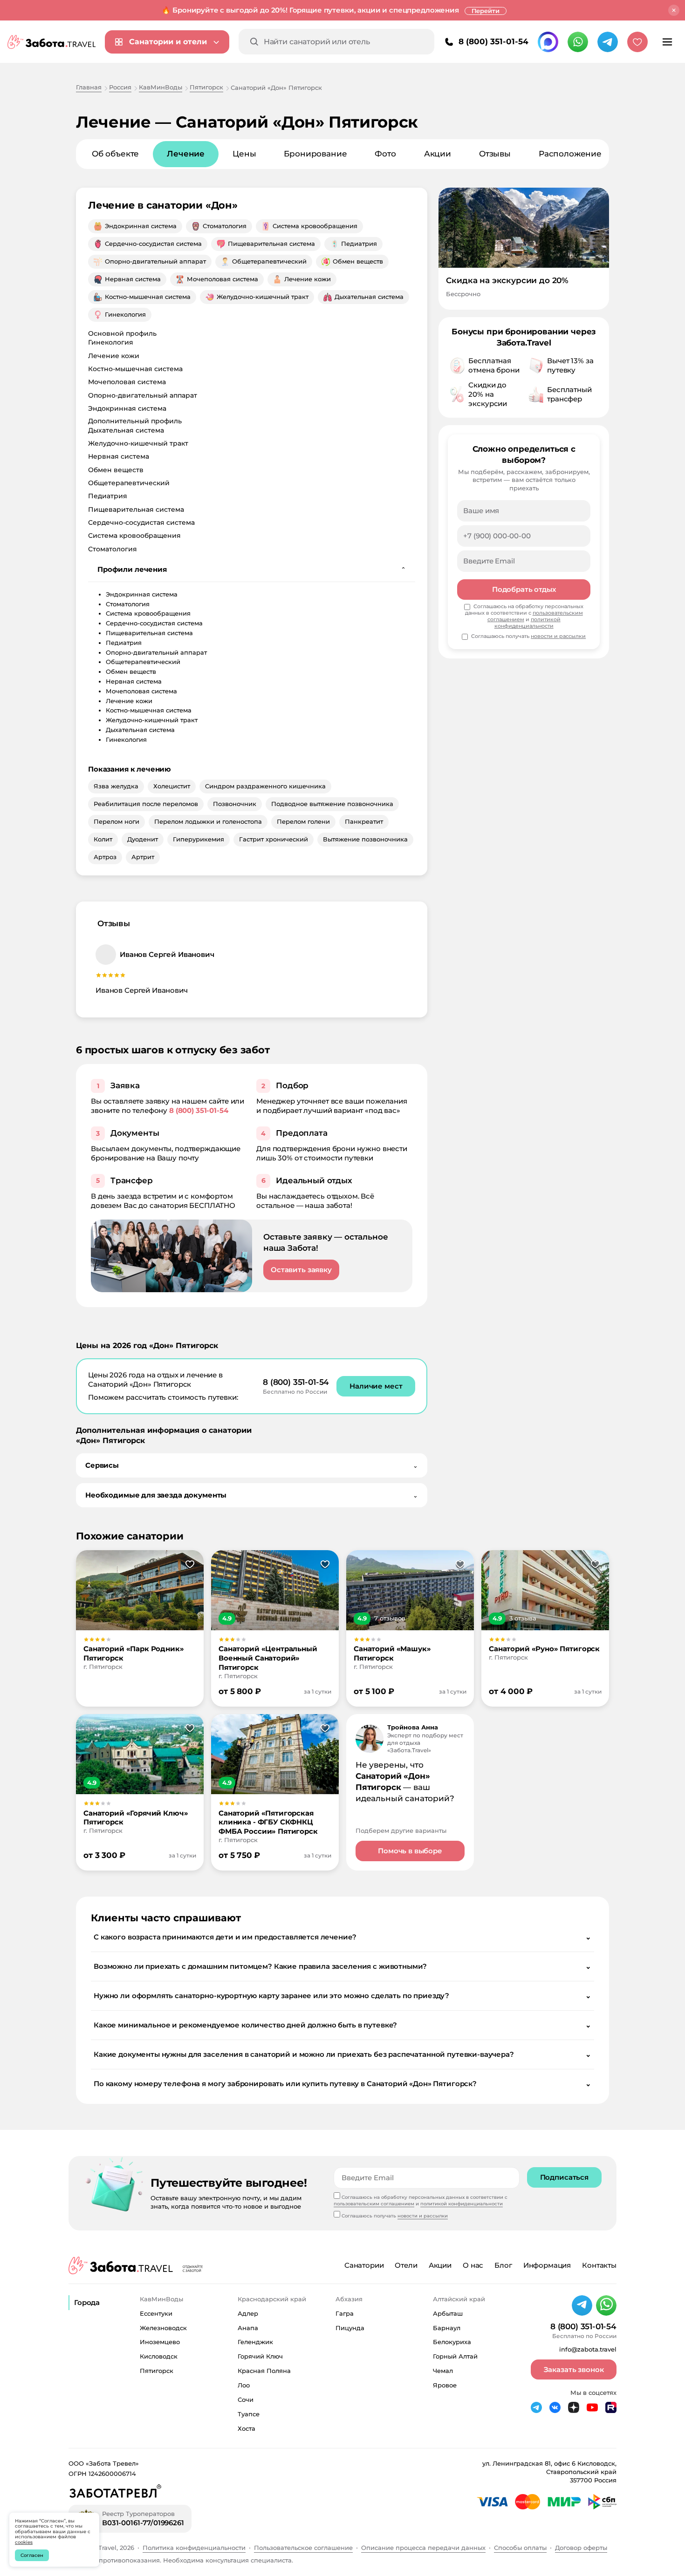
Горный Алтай (455, 2356)
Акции (438, 154)
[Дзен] (574, 2407)
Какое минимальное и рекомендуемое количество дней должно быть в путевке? (342, 2025)
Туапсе (249, 2414)
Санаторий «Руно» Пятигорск (544, 1649)
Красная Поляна (264, 2371)
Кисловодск (159, 2356)
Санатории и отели (168, 42)
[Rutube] (611, 2407)
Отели (406, 2265)
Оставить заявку (301, 1270)
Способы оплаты (520, 2548)
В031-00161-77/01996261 (143, 2523)
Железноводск (163, 2328)
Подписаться (564, 2177)
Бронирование (315, 154)
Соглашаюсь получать (528, 636)
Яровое (445, 2385)
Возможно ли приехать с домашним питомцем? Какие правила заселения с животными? (342, 1966)
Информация (547, 2265)
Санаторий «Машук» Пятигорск (392, 1653)
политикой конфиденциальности (527, 623)
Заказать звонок (574, 2369)
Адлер (248, 2313)
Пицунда (350, 2328)
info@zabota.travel (588, 2349)
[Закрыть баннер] (674, 10)
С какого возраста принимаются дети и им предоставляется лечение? (342, 1937)
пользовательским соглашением (374, 2204)
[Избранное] (637, 42)
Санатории (364, 2265)
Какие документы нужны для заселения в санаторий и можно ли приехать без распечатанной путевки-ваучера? (342, 2054)
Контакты (599, 2265)
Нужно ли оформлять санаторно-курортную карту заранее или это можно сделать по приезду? (342, 1996)
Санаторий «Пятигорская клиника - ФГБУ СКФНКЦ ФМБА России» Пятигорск (268, 1822)
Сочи (246, 2400)
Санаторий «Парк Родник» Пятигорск (134, 1653)
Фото (385, 154)
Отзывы (495, 154)
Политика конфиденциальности (194, 2548)
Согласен (32, 2555)
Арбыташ (448, 2313)
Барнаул (447, 2328)
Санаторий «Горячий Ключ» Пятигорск (136, 1818)
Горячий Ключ (260, 2356)
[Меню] (667, 42)
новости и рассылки (558, 636)
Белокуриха (452, 2342)
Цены (244, 154)
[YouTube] (592, 2407)
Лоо (244, 2385)
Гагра (345, 2313)
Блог (503, 2265)
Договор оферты (581, 2548)
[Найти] (254, 42)
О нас (473, 2265)
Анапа (248, 2328)
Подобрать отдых (524, 589)
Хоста (247, 2428)
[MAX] (548, 42)
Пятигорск (157, 2371)
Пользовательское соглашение (303, 2548)
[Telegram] (608, 42)
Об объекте (115, 154)
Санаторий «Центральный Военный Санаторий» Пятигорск (268, 1658)
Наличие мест (376, 1386)
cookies (24, 2542)
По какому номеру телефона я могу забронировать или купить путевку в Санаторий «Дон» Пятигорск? (342, 2084)
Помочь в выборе (410, 1851)
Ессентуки (156, 2313)
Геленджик (255, 2342)
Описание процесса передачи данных (423, 2548)
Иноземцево (160, 2342)
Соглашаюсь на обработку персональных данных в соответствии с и (524, 616)
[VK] (555, 2407)
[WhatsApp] (578, 42)
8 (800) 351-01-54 (493, 41)
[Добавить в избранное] (190, 1565)
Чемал (443, 2371)
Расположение (570, 154)
